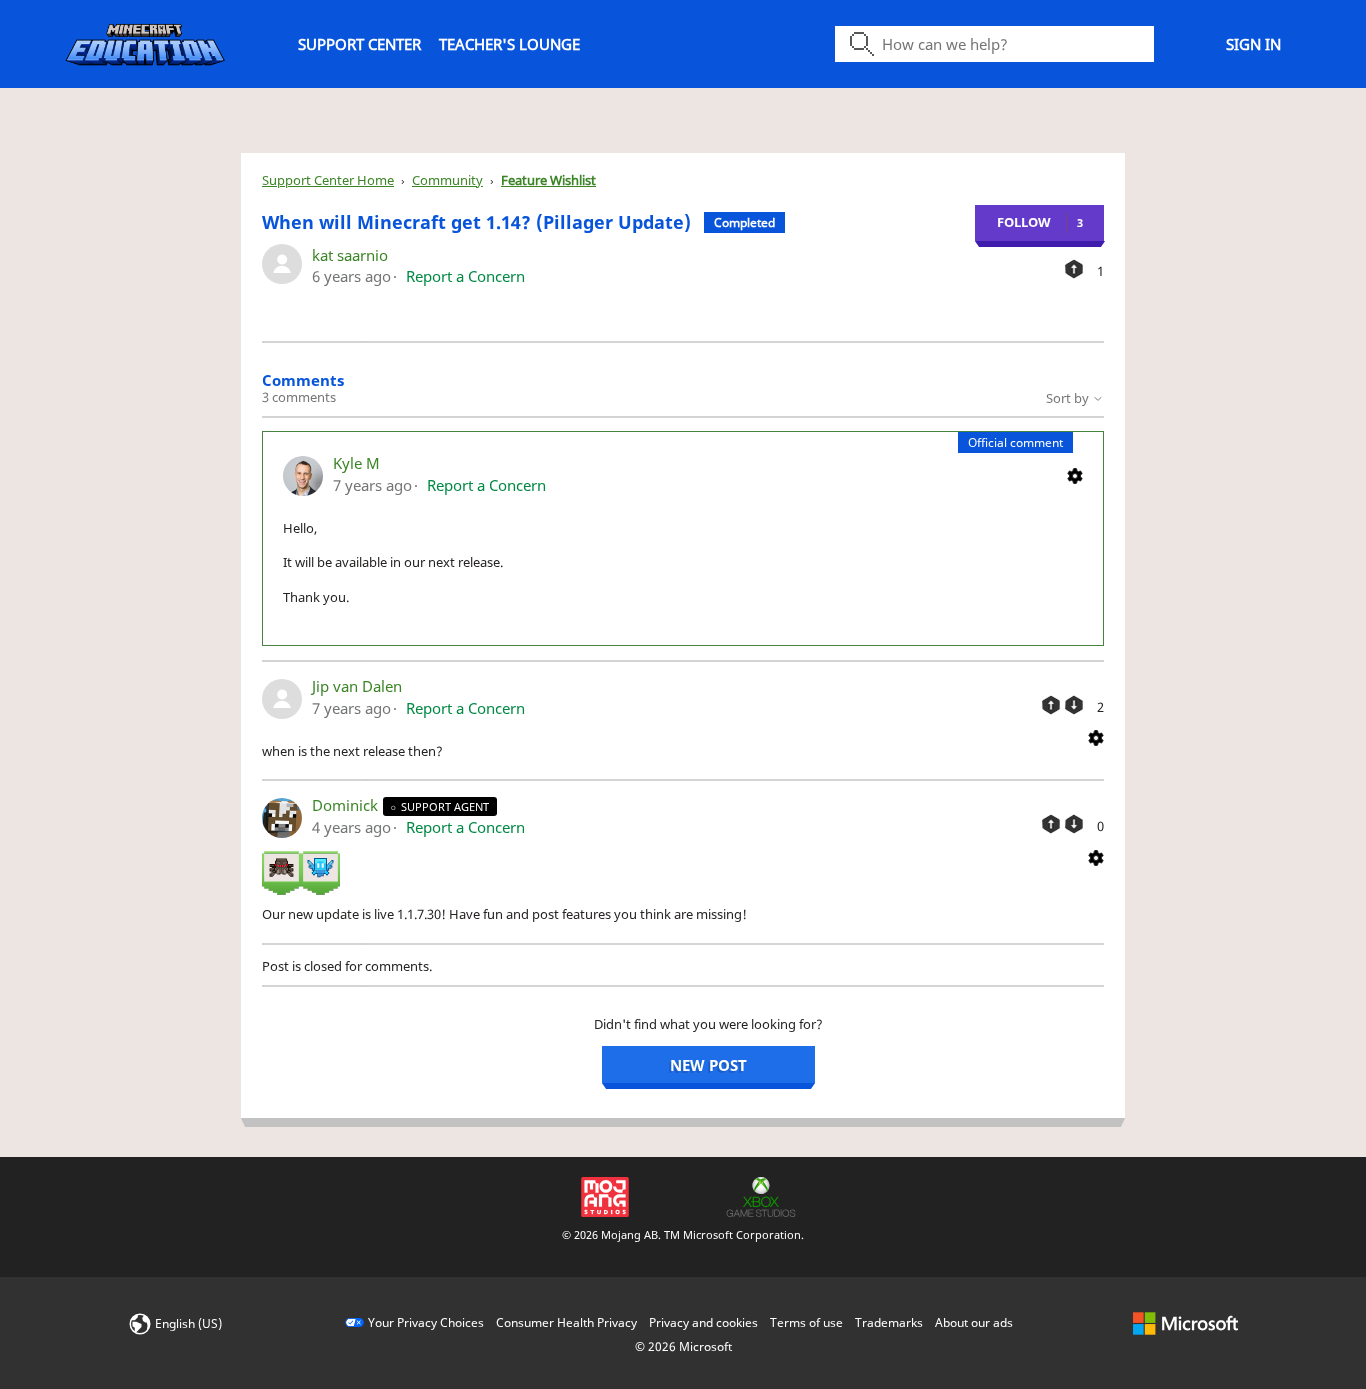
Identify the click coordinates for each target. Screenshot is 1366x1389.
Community (447, 180)
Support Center (359, 44)
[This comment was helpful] (1051, 705)
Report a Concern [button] (465, 276)
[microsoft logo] (1185, 1322)
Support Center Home (328, 180)
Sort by (1069, 398)
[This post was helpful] (1074, 269)
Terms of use (806, 1322)
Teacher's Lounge (509, 44)
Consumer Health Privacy (566, 1322)
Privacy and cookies (703, 1322)
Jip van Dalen (357, 686)
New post (708, 1065)
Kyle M (356, 463)
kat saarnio (350, 255)
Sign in (1253, 44)
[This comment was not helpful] (1074, 705)
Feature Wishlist (548, 180)
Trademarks (889, 1322)
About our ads (974, 1322)
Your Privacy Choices (426, 1322)
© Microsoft (683, 1346)
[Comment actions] (1075, 474)
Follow (1024, 222)
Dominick (347, 805)
